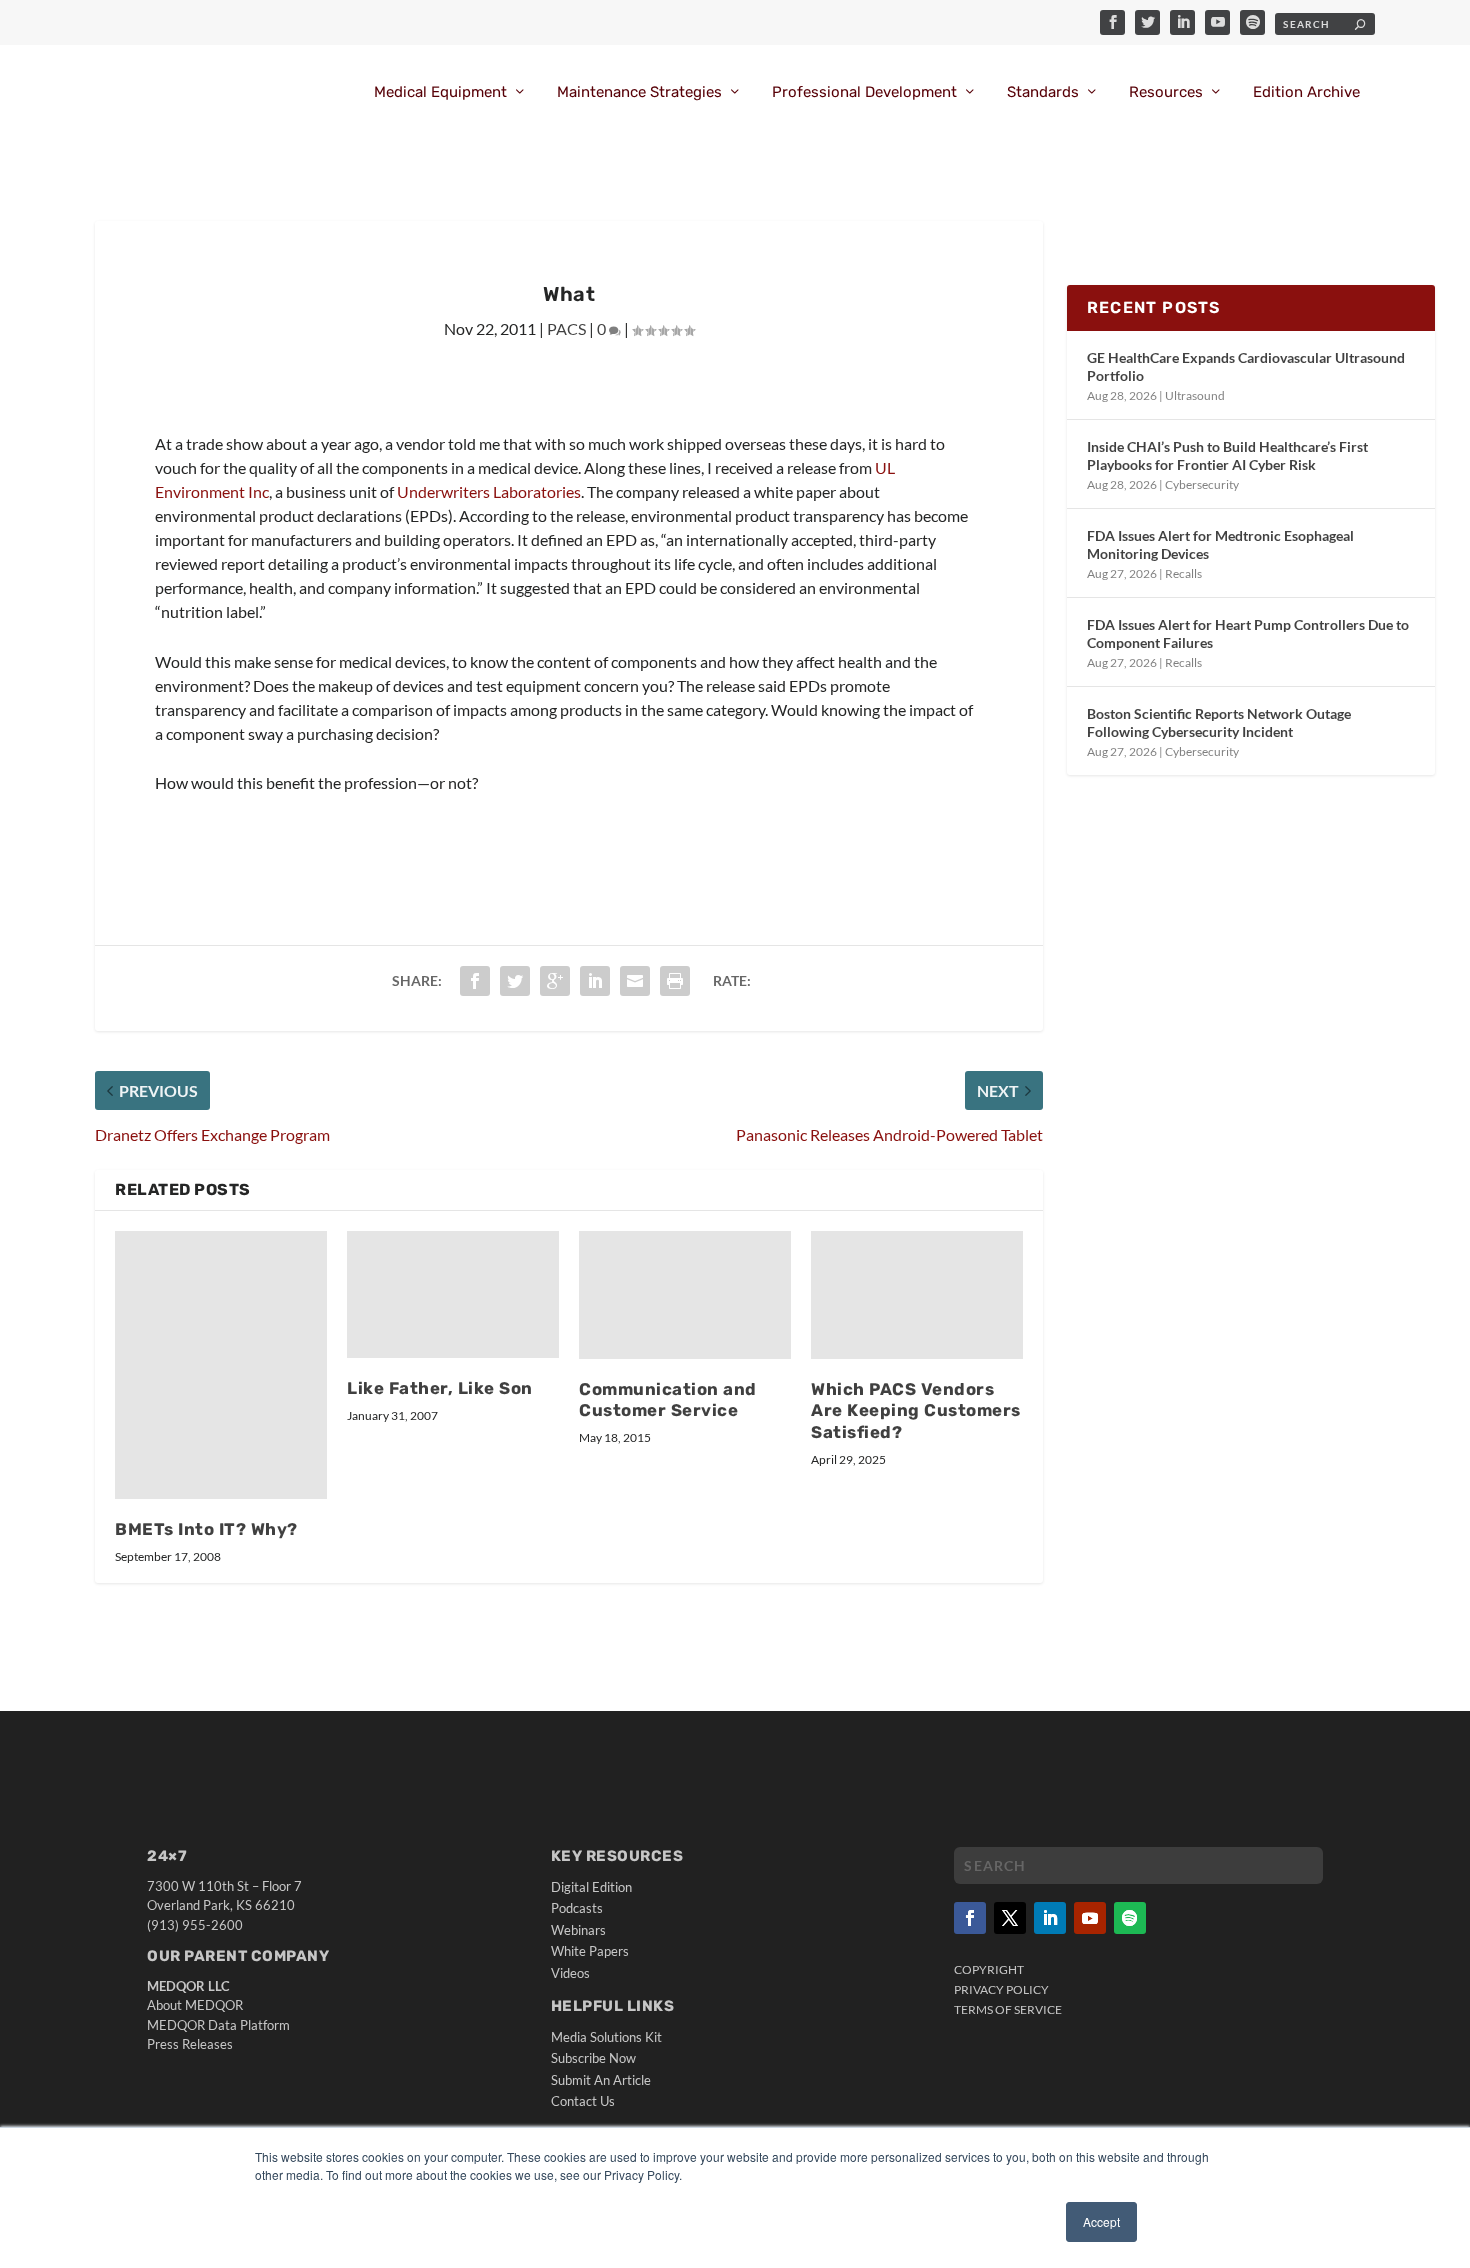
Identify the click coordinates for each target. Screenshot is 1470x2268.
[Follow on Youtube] (1090, 1918)
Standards (1043, 92)
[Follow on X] (1010, 1918)
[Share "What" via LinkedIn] (595, 981)
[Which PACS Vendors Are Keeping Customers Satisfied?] (917, 1294)
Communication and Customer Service (668, 1400)
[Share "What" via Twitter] (515, 981)
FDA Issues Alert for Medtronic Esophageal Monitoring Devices (1220, 544)
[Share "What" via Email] (635, 981)
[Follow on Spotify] (1130, 1918)
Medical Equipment (440, 92)
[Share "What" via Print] (675, 981)
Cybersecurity (1202, 484)
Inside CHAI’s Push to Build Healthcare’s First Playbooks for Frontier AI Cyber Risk (1227, 455)
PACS (566, 328)
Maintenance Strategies (639, 92)
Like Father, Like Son (440, 1388)
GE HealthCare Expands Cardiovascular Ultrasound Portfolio (1246, 366)
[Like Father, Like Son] (453, 1294)
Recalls (1183, 573)
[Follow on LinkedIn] (1050, 1918)
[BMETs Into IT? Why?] (221, 1365)
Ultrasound (1195, 395)
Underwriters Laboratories (489, 491)
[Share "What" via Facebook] (475, 981)
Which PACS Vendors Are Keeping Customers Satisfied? (916, 1411)
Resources (1166, 92)
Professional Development (864, 92)
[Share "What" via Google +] (555, 981)
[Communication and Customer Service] (685, 1294)
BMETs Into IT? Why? (206, 1529)
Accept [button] (1101, 2221)
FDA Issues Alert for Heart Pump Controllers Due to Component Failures (1248, 633)
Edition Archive (1306, 92)
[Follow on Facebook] (970, 1918)
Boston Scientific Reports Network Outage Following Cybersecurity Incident (1219, 722)
